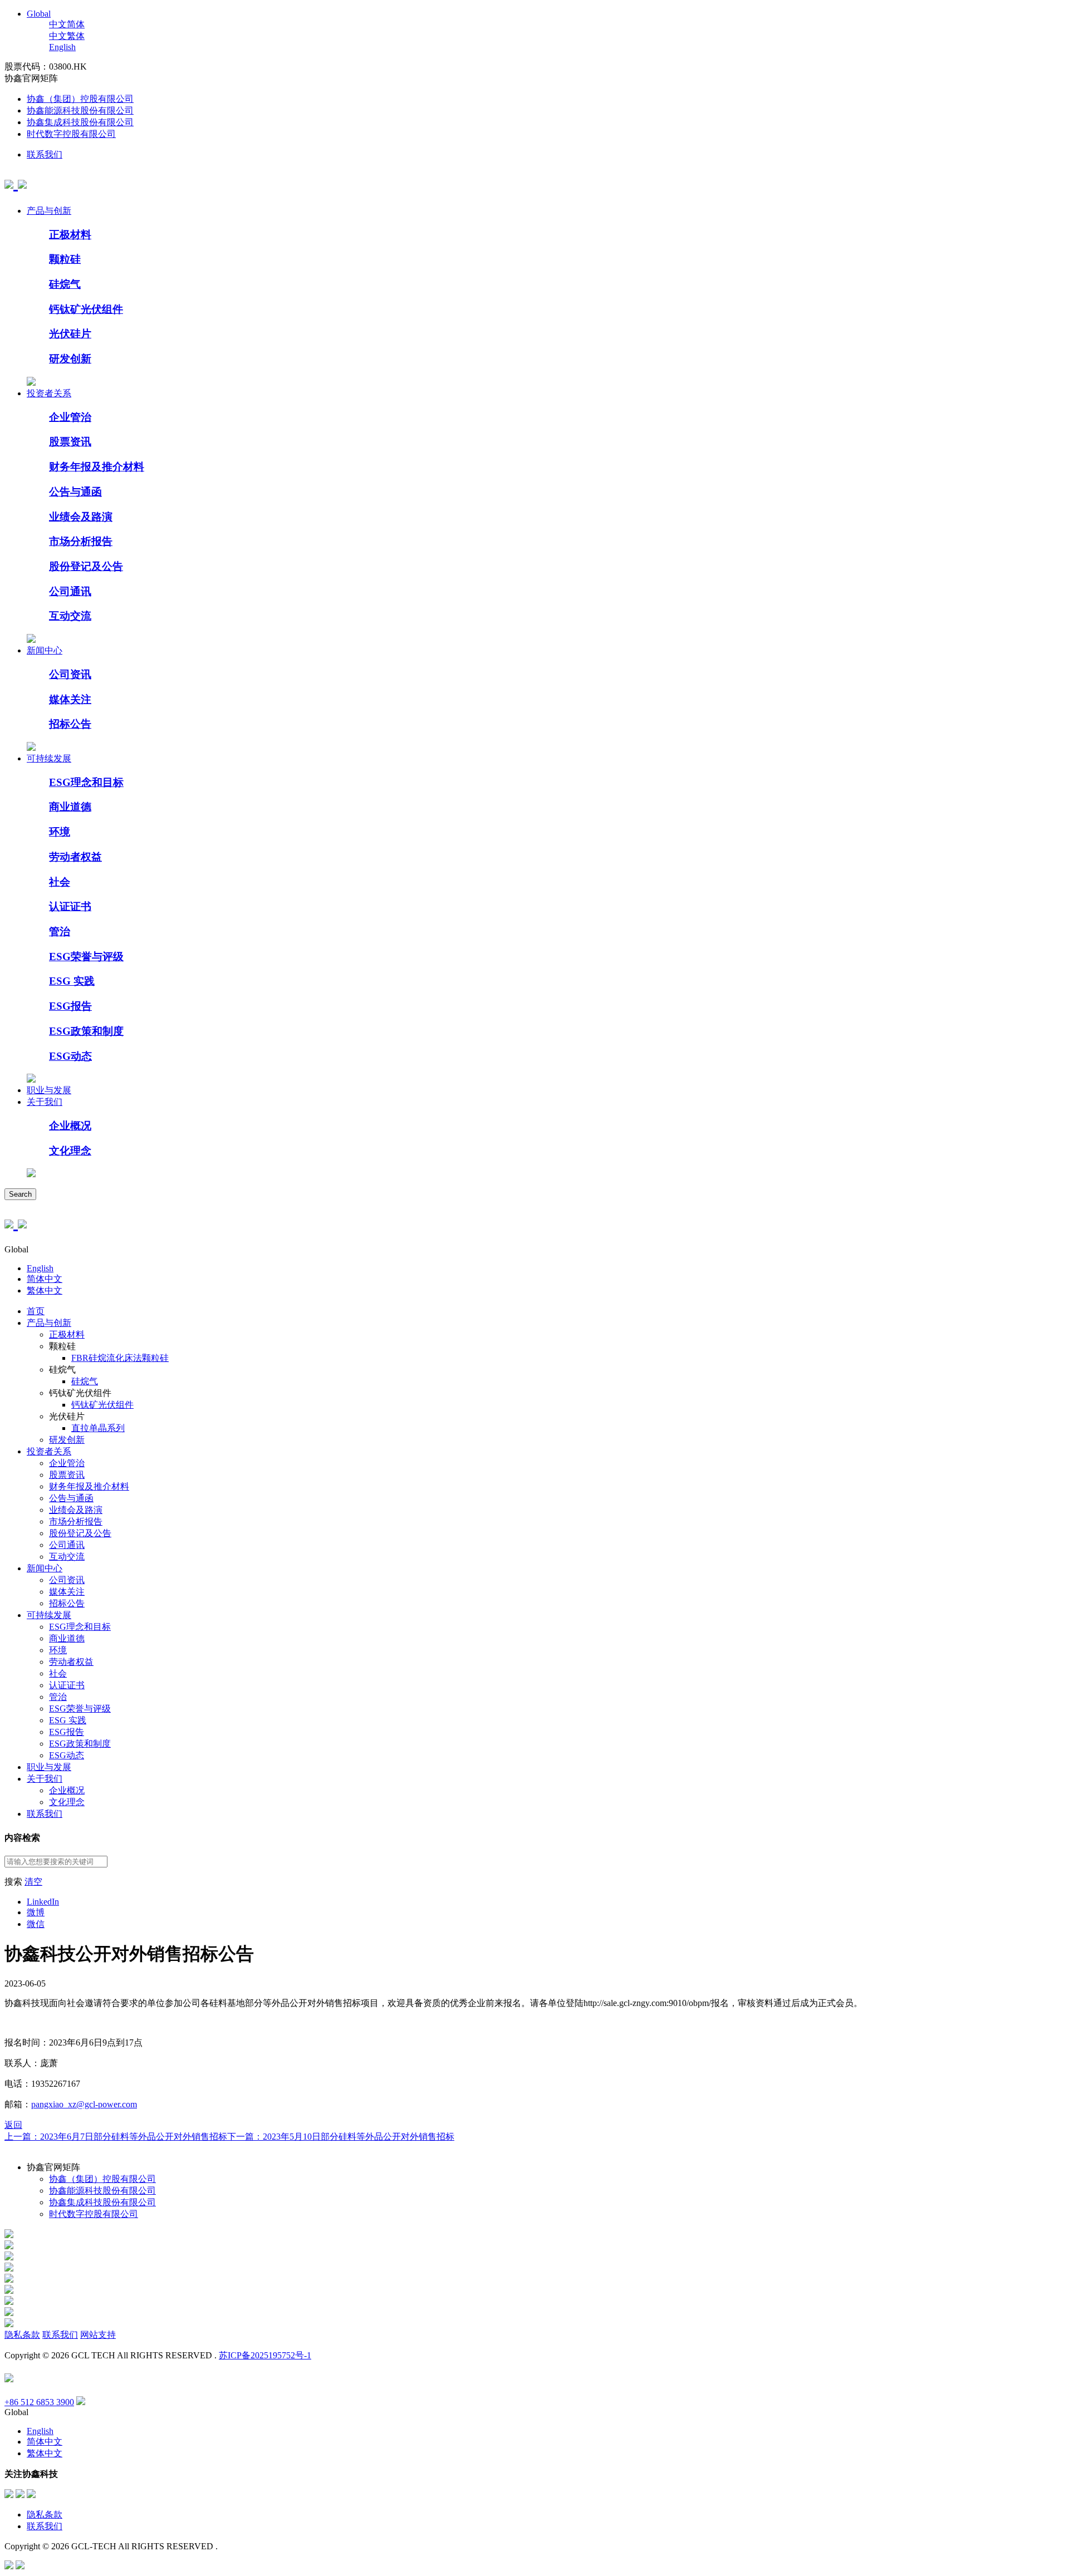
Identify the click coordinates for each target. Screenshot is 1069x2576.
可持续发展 (49, 758)
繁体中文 (45, 1291)
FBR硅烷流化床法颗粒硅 (120, 1358)
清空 (33, 1882)
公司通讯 (70, 591)
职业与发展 (49, 1090)
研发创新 (70, 359)
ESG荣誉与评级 (86, 957)
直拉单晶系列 (98, 1428)
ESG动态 (70, 1056)
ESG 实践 (72, 981)
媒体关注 (70, 699)
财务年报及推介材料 (97, 467)
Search (20, 1194)
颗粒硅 (65, 259)
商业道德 (70, 807)
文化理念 (70, 1151)
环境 (60, 832)
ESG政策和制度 (86, 1031)
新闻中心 (45, 650)
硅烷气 (65, 284)
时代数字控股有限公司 (71, 134)
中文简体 (67, 24)
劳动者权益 (75, 857)
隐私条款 (22, 2335)
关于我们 (45, 1102)
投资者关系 (49, 393)
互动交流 (70, 616)
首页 (36, 1311)
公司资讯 (70, 674)
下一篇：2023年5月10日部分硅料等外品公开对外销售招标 (341, 2137)
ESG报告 (70, 1006)
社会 (60, 882)
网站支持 (98, 2335)
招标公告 (70, 724)
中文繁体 (67, 36)
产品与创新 (49, 211)
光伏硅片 (70, 334)
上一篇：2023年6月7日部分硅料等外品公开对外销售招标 (116, 2137)
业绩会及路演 (81, 517)
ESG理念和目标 (86, 782)
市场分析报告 (81, 541)
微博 (36, 1912)
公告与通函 (75, 492)
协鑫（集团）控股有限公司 (80, 99)
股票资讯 (70, 442)
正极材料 (70, 235)
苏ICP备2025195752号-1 (265, 2355)
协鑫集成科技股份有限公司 (80, 122)
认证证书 (70, 906)
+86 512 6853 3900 (39, 2402)
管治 (60, 931)
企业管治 (70, 417)
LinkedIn (43, 1902)
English (62, 47)
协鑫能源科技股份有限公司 (80, 110)
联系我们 (45, 154)
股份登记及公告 (86, 566)
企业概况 (70, 1126)
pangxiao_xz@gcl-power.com (84, 2104)
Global (39, 14)
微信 (36, 1924)
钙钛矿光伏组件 (86, 309)
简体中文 (45, 1279)
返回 (13, 2125)
